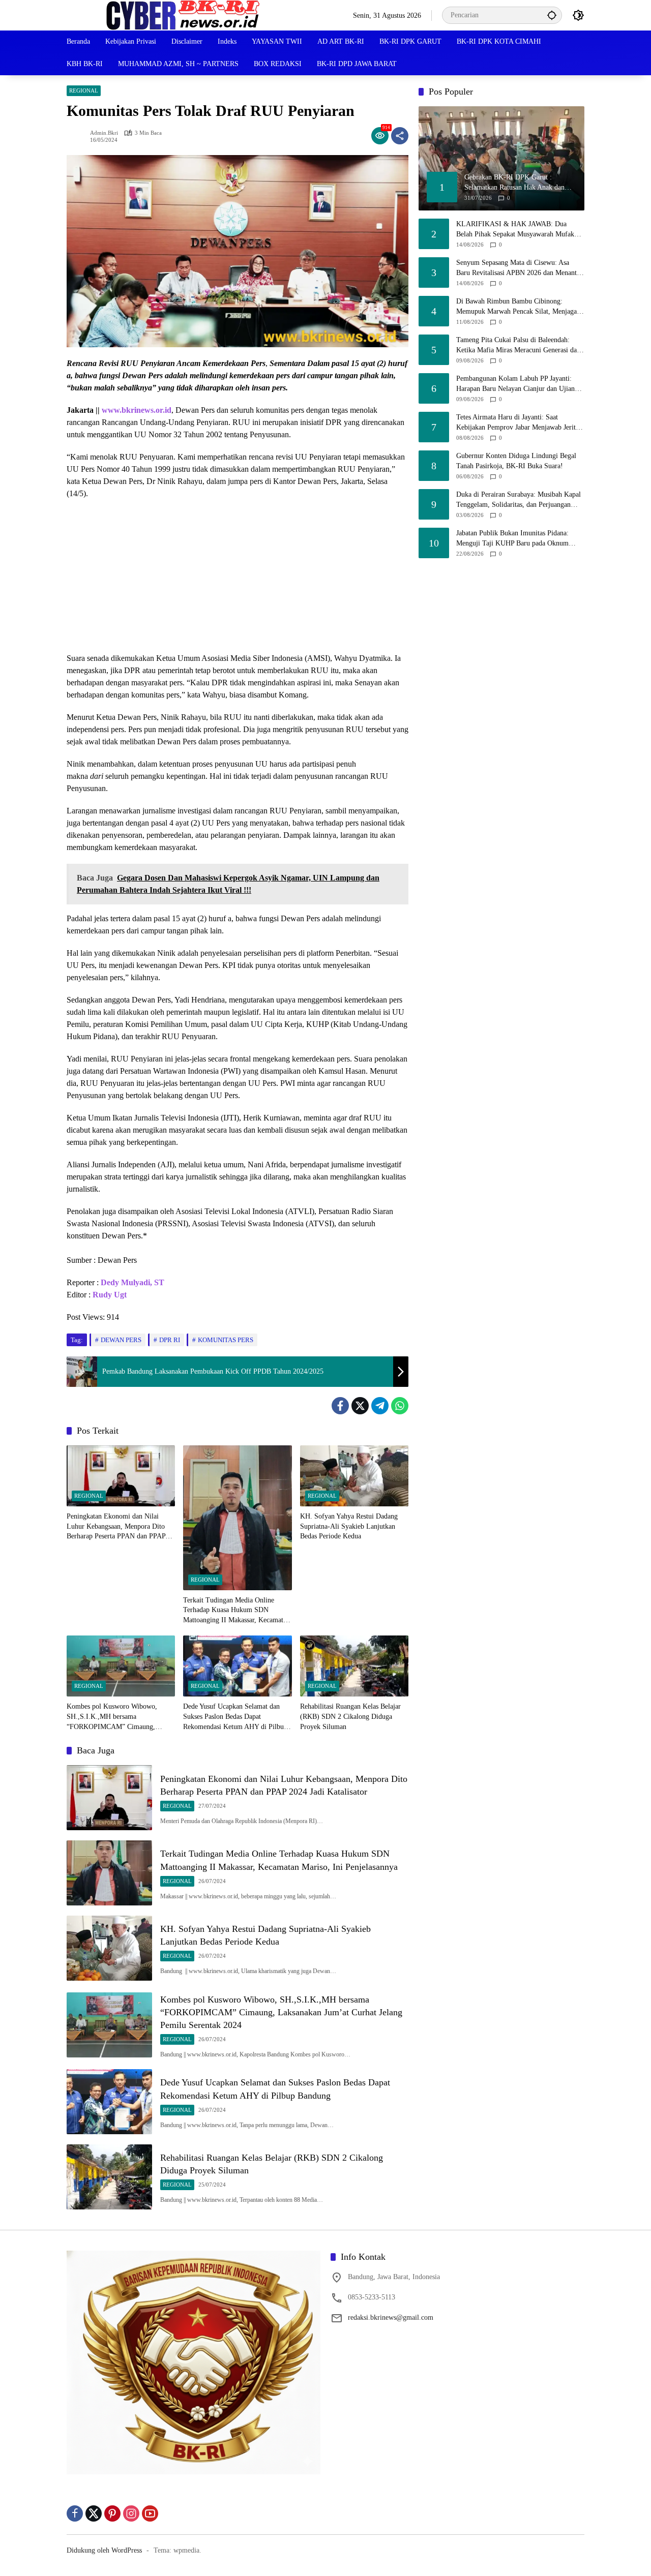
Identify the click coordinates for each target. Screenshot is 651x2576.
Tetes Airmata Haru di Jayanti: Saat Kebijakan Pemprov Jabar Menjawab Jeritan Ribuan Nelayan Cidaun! (519, 423)
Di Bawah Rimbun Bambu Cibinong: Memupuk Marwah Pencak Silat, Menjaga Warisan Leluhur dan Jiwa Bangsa (516, 307)
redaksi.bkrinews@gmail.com (391, 2317)
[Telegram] (380, 1406)
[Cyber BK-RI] (183, 14)
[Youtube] (150, 2513)
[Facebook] (340, 1406)
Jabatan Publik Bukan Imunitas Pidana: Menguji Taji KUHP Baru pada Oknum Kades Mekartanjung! (512, 539)
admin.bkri (104, 133)
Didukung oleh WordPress (104, 2550)
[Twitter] (360, 1406)
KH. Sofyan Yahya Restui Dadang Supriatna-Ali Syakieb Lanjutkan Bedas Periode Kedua (349, 1526)
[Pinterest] (112, 2513)
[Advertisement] (238, 581)
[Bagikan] (400, 136)
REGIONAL (84, 90)
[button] (552, 15)
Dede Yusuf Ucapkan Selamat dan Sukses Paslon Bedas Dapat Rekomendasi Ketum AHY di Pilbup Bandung (235, 1717)
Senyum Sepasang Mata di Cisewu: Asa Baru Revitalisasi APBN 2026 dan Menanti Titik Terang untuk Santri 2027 (517, 268)
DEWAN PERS (121, 1340)
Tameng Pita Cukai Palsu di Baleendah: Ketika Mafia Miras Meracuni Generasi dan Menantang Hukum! (518, 345)
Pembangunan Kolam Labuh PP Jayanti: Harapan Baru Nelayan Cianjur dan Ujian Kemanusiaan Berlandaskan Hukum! (515, 384)
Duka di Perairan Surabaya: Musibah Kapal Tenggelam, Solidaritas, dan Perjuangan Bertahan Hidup (519, 500)
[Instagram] (131, 2513)
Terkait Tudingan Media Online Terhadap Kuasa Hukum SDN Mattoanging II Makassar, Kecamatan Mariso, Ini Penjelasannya (236, 1611)
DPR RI (170, 1340)
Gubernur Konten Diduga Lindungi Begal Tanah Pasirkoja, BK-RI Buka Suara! (516, 461)
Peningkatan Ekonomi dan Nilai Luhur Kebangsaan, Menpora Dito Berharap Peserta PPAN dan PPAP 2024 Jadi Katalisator (116, 1527)
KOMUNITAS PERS (226, 1340)
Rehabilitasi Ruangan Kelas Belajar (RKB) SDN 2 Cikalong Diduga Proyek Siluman (350, 1716)
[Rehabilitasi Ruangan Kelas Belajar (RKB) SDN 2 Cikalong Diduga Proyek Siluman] (354, 1666)
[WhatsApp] (400, 1406)
